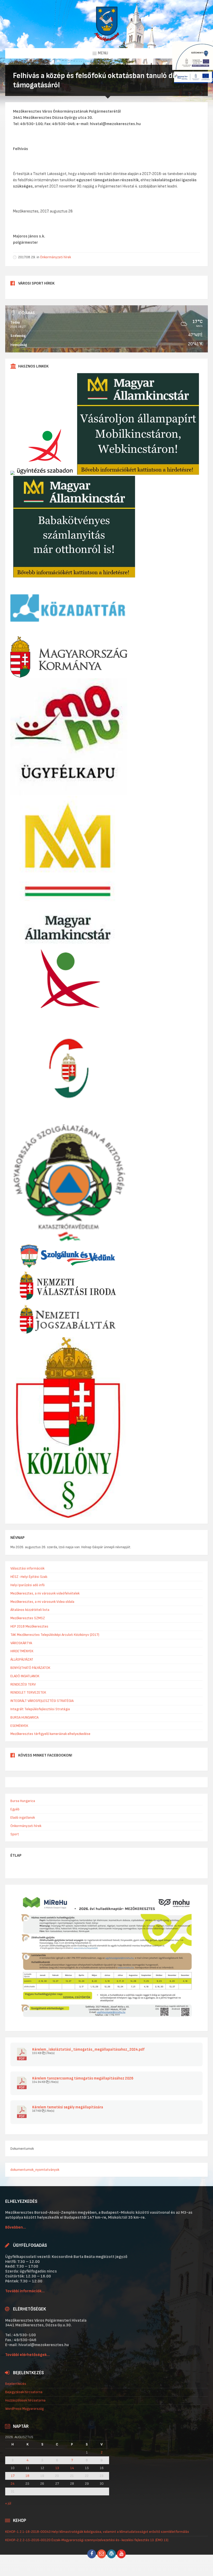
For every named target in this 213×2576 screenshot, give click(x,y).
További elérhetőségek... (28, 2355)
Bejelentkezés (16, 2384)
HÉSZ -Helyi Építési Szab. (29, 1577)
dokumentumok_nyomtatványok (35, 2170)
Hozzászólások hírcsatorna (25, 2400)
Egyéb (15, 1809)
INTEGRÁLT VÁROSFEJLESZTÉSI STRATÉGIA (42, 1701)
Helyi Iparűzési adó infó (28, 1585)
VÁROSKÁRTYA (21, 1643)
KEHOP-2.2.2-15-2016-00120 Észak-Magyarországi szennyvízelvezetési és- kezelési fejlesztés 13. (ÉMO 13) (87, 2540)
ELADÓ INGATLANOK (25, 1676)
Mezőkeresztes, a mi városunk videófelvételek (45, 1593)
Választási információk (27, 1568)
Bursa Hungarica (23, 1801)
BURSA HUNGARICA (24, 1717)
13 (57, 2468)
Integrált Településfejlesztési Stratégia (40, 1709)
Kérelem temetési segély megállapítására (68, 2107)
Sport (15, 1834)
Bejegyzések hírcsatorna (24, 2392)
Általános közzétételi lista (30, 1610)
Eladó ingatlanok (23, 1818)
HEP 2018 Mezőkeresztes (29, 1626)
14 (72, 2468)
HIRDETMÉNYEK (22, 1651)
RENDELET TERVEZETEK (28, 1692)
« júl (8, 2503)
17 (13, 2476)
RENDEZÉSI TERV (23, 1684)
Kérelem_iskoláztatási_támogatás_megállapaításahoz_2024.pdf (88, 2050)
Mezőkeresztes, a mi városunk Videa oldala (42, 1602)
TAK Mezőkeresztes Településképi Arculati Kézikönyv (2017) (55, 1635)
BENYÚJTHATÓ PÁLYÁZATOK (30, 1668)
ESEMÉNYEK (19, 1726)
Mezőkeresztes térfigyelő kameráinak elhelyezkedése (50, 1734)
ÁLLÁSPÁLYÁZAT (22, 1659)
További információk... (25, 2291)
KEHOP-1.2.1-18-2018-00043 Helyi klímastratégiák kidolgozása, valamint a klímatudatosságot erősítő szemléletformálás (97, 2532)
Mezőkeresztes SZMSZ (28, 1618)
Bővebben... (16, 2227)
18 (27, 2476)
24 (13, 2484)
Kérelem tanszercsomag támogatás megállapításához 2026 (83, 2079)
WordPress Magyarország (24, 2409)
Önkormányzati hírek (55, 257)
